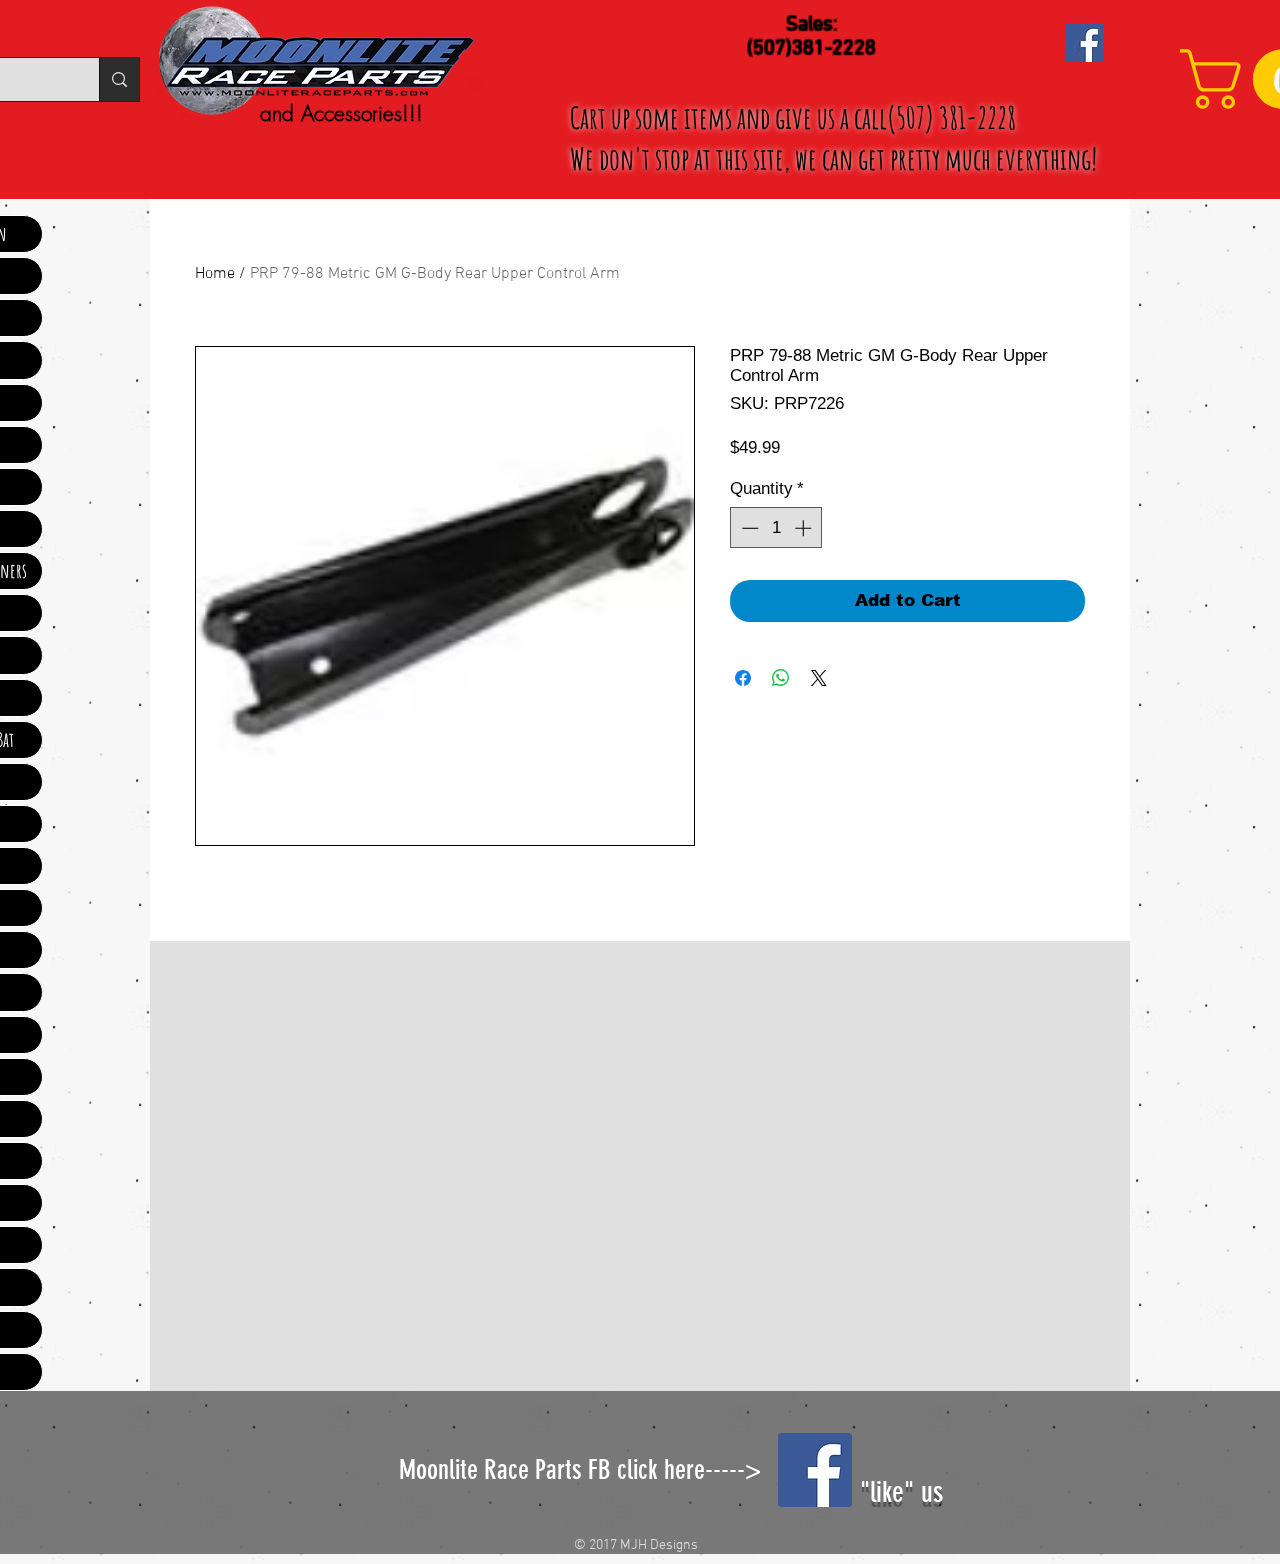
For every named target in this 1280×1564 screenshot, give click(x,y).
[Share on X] (819, 678)
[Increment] (805, 528)
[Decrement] (748, 528)
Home (215, 274)
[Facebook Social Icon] (1084, 42)
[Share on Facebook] (743, 678)
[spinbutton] (776, 528)
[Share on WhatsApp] (781, 678)
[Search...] (119, 79)
